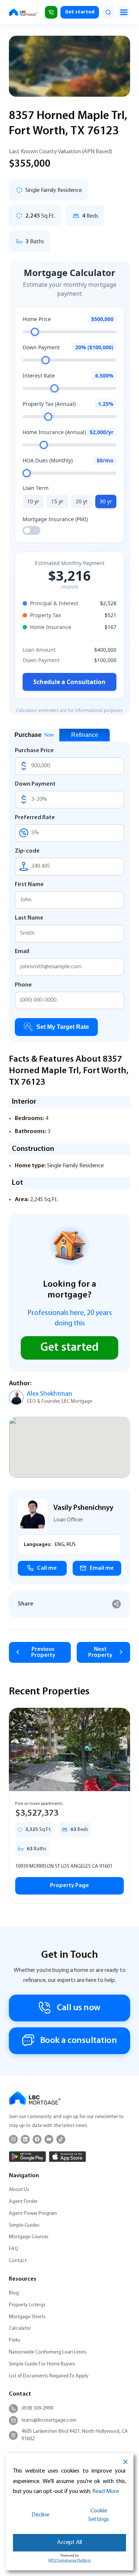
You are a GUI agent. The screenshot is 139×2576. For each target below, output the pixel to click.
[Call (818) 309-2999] (51, 12)
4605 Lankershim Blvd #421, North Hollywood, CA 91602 (75, 2435)
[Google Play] (27, 2157)
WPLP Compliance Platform (69, 2561)
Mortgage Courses (29, 2237)
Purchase (34, 735)
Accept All (69, 2543)
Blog (14, 2293)
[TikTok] (61, 2139)
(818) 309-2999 (37, 2408)
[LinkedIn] (25, 2139)
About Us (19, 2190)
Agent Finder (23, 2202)
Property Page (69, 1886)
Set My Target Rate (63, 1027)
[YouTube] (49, 2139)
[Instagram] (13, 2139)
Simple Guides (24, 2225)
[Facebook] (37, 2139)
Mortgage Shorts (27, 2317)
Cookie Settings (99, 2515)
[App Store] (67, 2157)
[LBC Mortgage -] (23, 12)
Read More (106, 2492)
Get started (80, 12)
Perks (15, 2340)
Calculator (20, 2328)
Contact (18, 2261)
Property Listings (27, 2305)
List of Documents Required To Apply (49, 2376)
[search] (108, 12)
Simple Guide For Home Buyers (42, 2364)
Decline (40, 2515)
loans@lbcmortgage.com (49, 2420)
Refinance (85, 735)
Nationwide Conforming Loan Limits (48, 2352)
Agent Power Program (33, 2214)
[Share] (117, 1604)
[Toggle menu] (124, 12)
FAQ (14, 2249)
